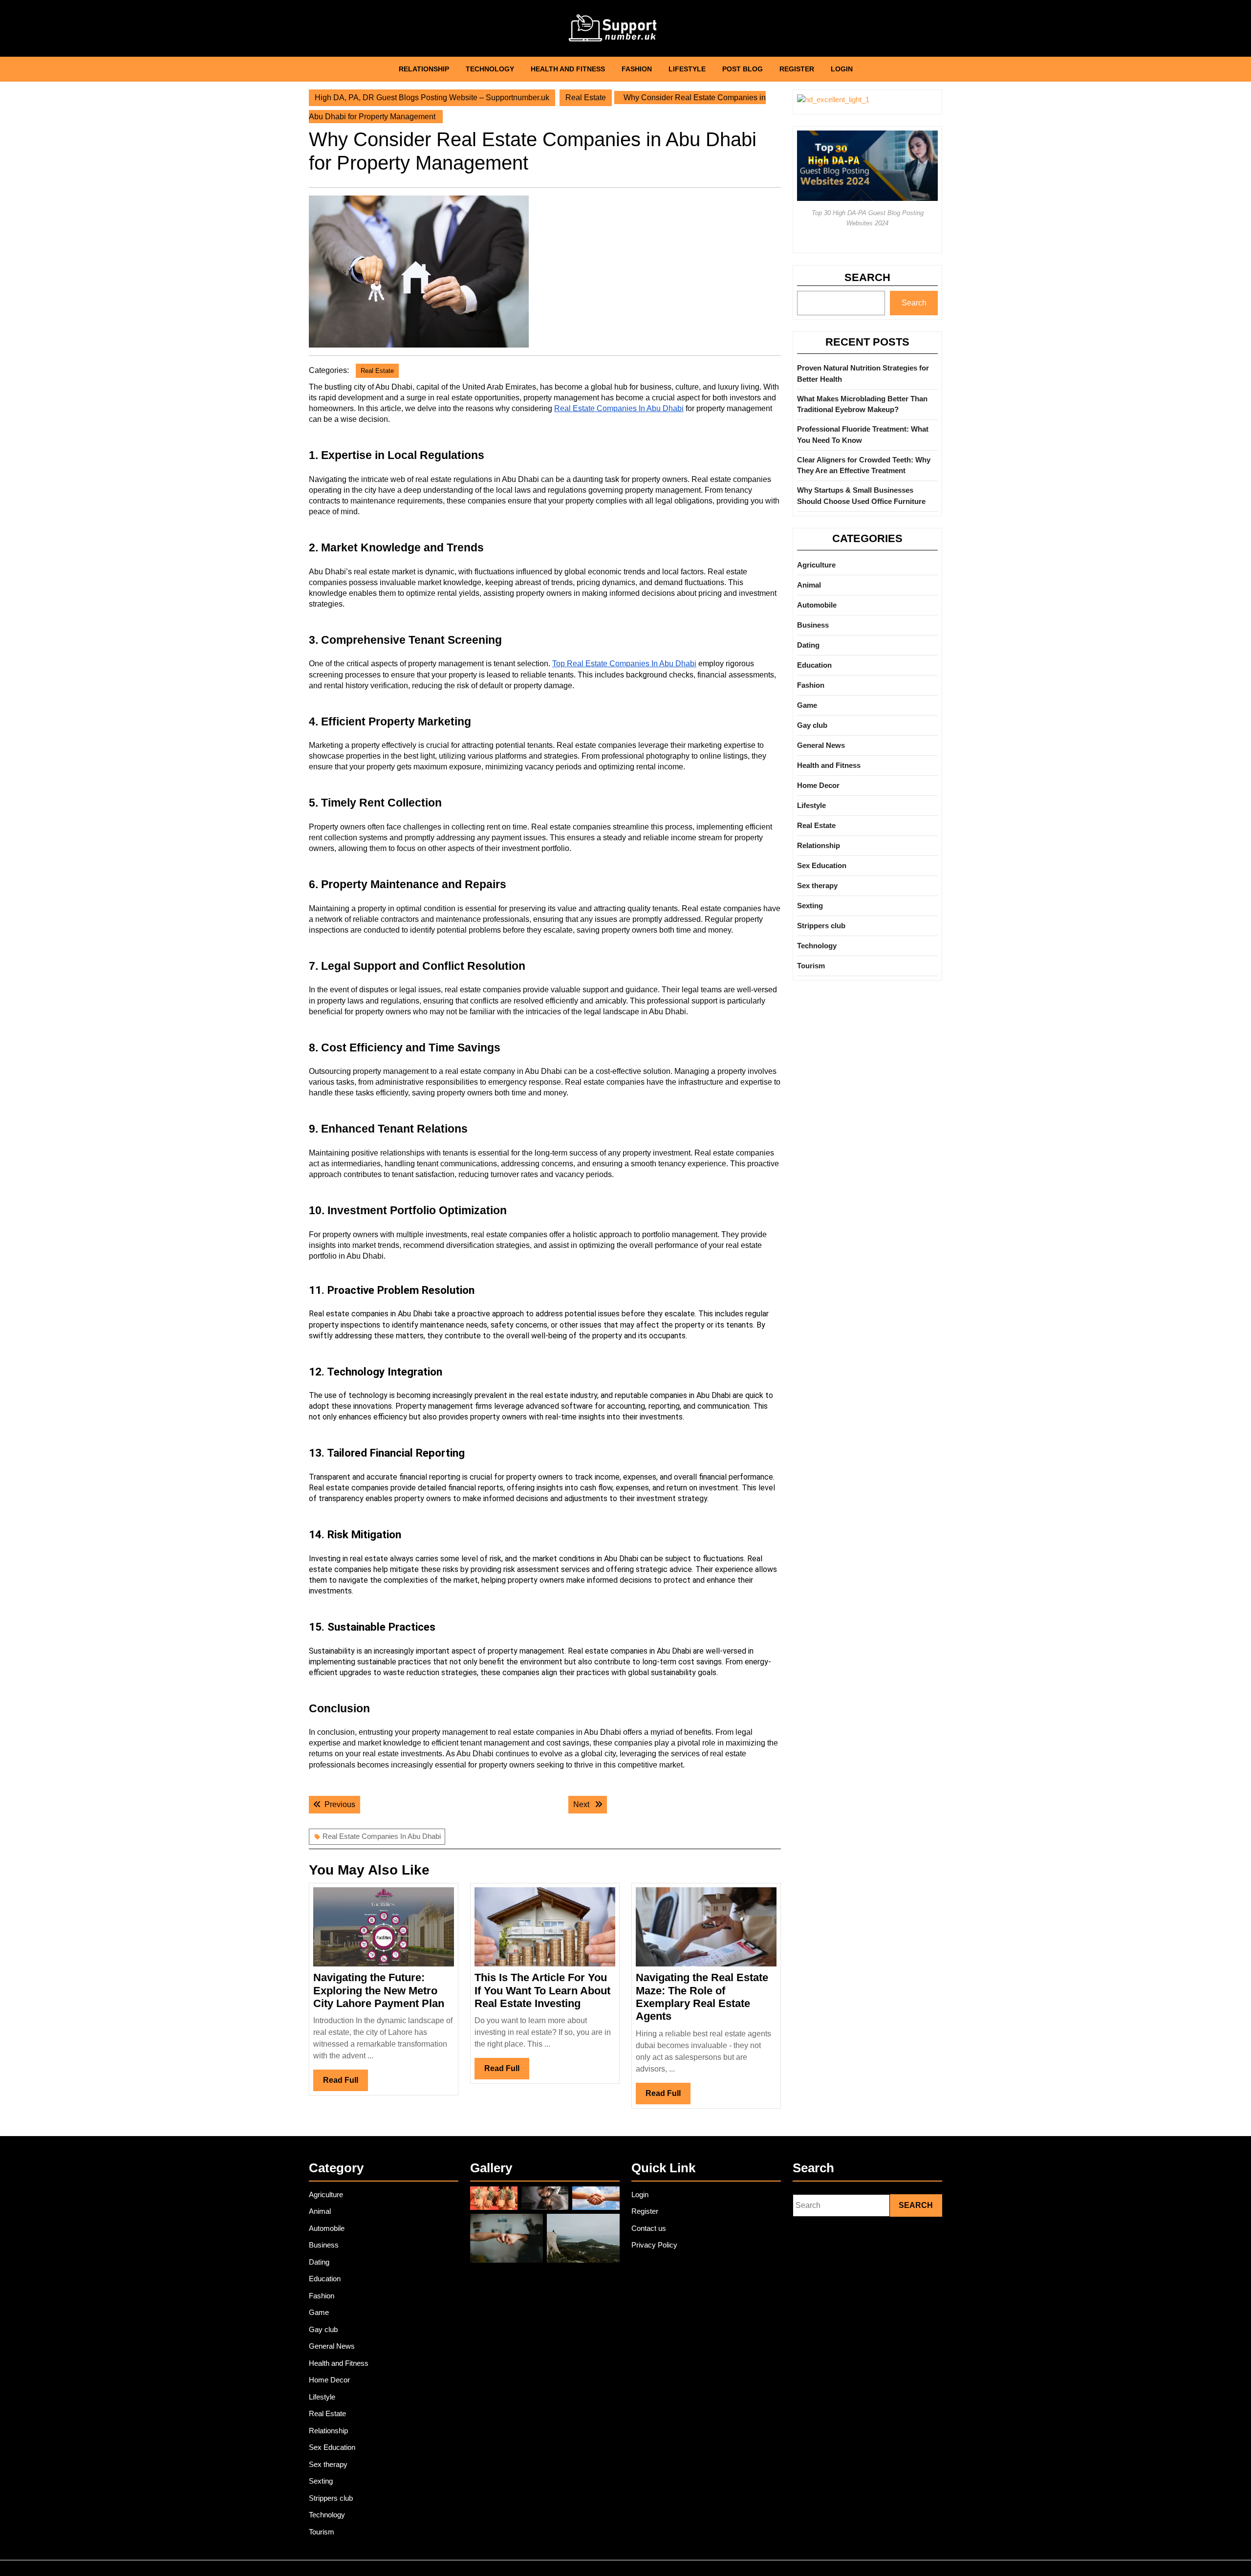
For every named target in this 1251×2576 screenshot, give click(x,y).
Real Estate (586, 98)
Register (797, 69)
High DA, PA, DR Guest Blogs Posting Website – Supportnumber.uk (432, 98)
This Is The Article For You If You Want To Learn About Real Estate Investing (542, 1990)
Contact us (649, 2228)
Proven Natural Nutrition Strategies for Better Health (863, 373)
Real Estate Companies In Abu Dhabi (382, 1836)
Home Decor (818, 785)
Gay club (812, 725)
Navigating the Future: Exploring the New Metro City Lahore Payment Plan (379, 1990)
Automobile (817, 605)
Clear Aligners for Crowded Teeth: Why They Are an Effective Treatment (864, 465)
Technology (490, 69)
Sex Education (822, 865)
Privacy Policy (654, 2245)
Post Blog (743, 69)
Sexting (810, 906)
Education (814, 665)
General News (821, 745)
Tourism (811, 966)
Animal (809, 585)
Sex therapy (817, 885)
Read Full (345, 2083)
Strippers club (821, 926)
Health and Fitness (568, 69)
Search (867, 277)
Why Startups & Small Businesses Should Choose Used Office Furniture (861, 496)
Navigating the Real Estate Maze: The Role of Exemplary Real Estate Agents (702, 1997)
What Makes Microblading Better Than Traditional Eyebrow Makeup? (862, 404)
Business (813, 625)
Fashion (637, 69)
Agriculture (816, 565)
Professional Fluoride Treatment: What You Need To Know (863, 435)
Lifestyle (687, 69)
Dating (808, 645)
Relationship (424, 69)
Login (842, 69)
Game (807, 705)
